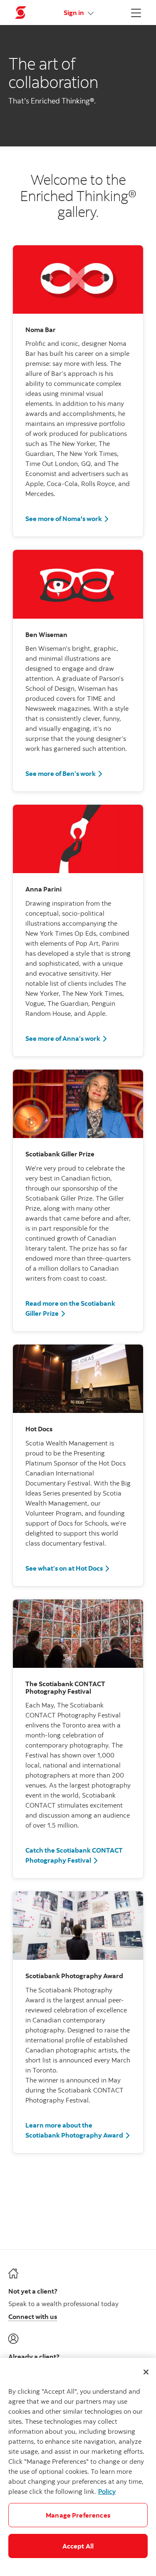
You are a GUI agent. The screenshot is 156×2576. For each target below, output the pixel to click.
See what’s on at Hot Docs (68, 1568)
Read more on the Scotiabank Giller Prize (78, 1308)
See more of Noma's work (67, 518)
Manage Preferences (78, 2515)
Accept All (78, 2546)
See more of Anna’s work (67, 1038)
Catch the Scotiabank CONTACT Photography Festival (78, 1855)
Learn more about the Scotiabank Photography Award (78, 2130)
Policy (107, 2491)
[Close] (146, 2372)
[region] (78, 2467)
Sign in (74, 13)
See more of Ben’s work (64, 773)
